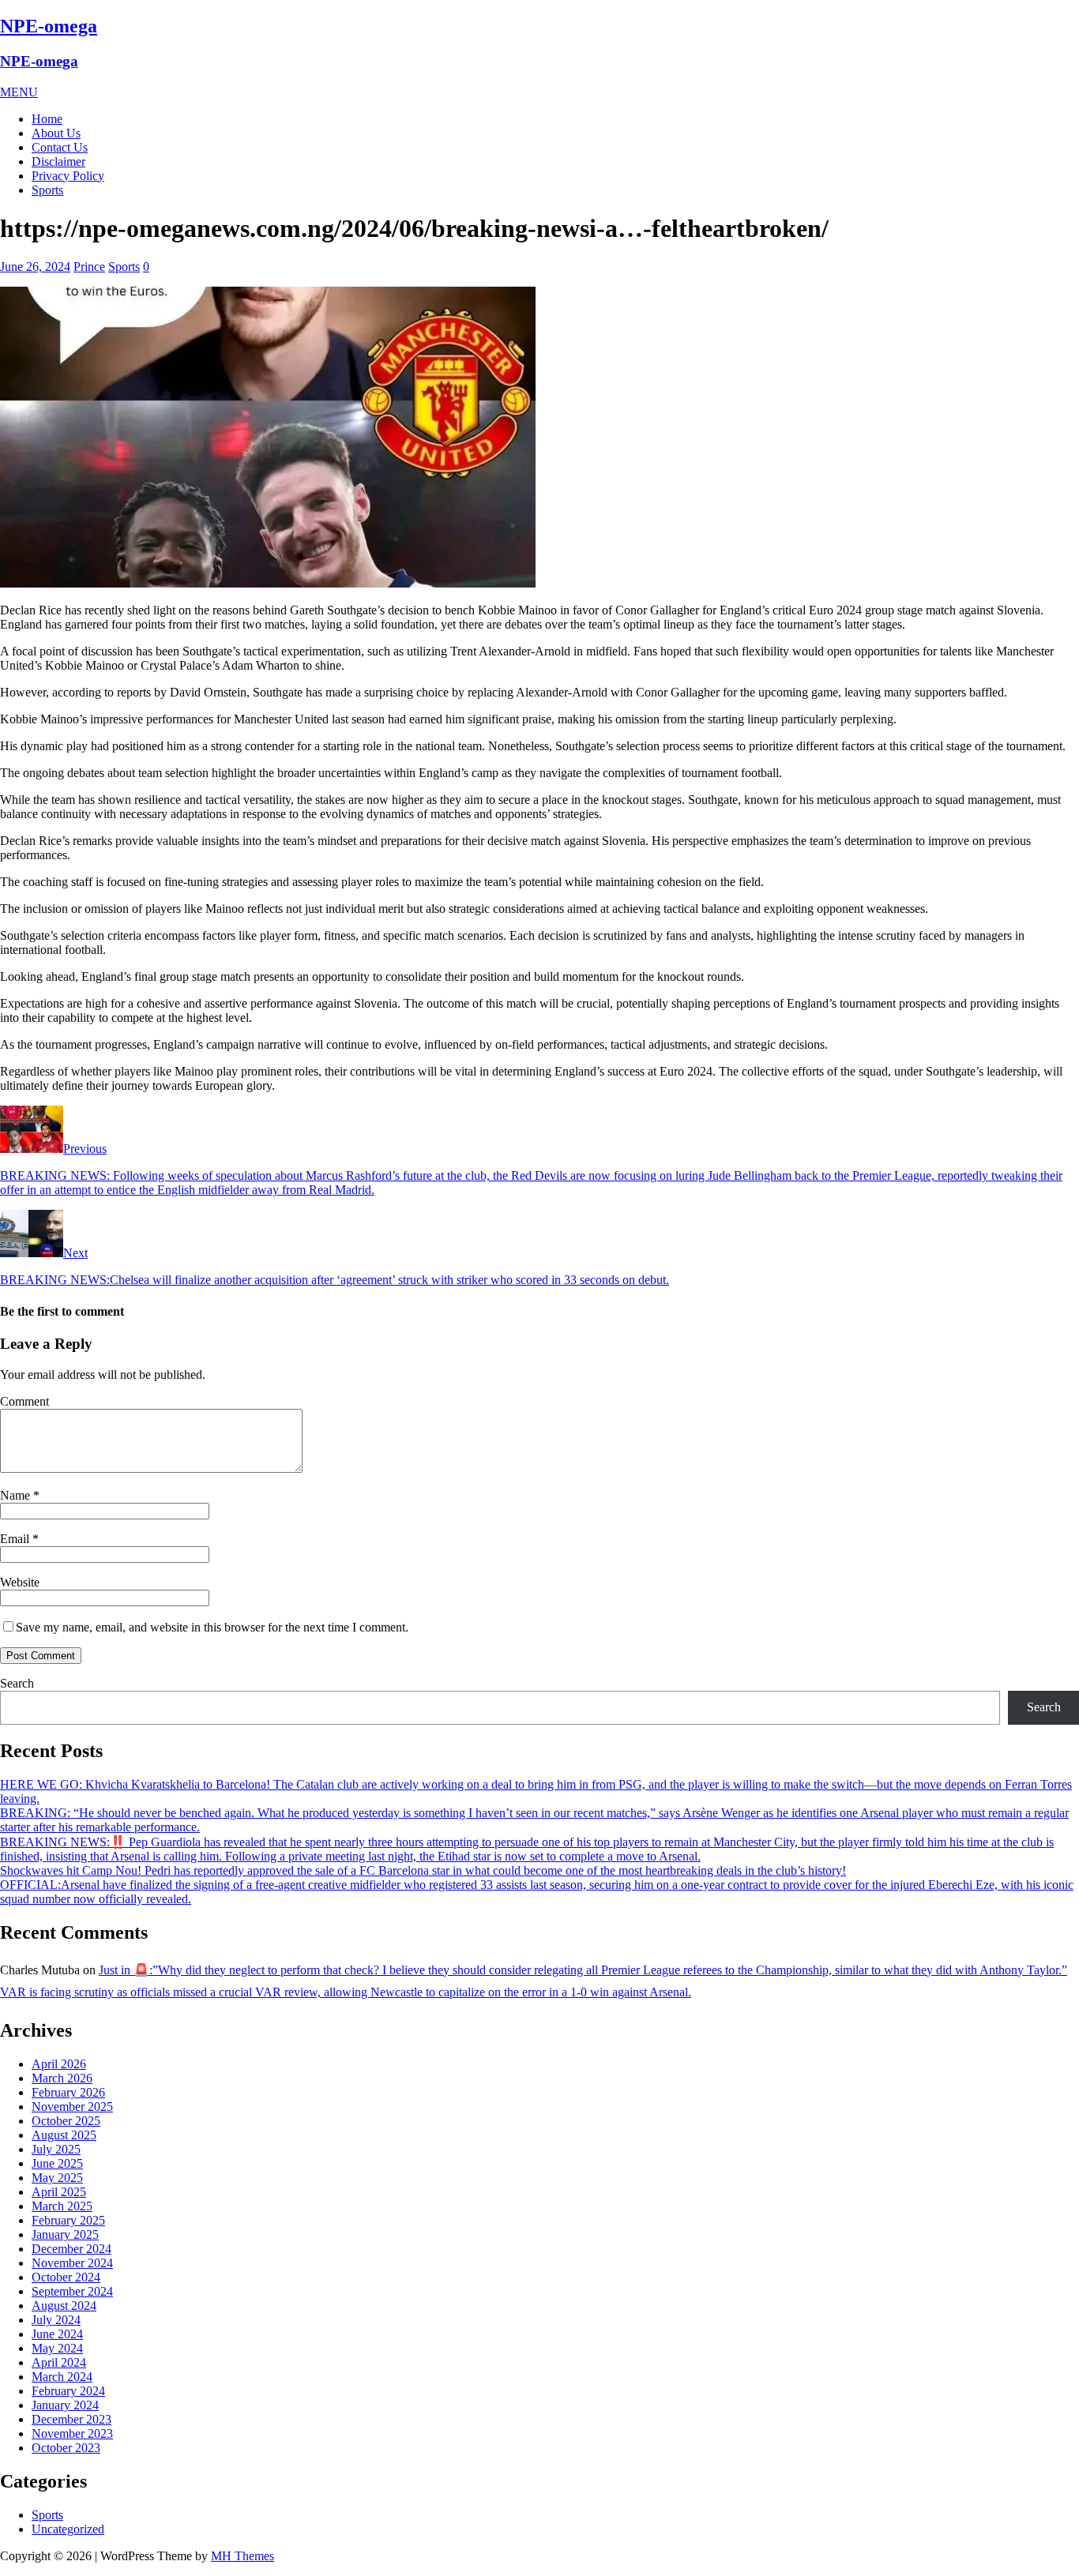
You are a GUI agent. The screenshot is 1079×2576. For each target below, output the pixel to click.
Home (47, 119)
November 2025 (72, 2107)
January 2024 (65, 2405)
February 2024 (68, 2391)
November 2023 (72, 2433)
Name (17, 1495)
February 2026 (68, 2092)
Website (20, 1582)
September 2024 (72, 2291)
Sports (47, 190)
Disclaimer (58, 161)
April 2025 (59, 2192)
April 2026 (59, 2064)
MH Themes (242, 2556)
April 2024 (59, 2362)
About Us (56, 133)
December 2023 (71, 2419)
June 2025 (57, 2163)
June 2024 (57, 2334)
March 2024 (62, 2377)
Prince (89, 267)
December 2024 (71, 2249)
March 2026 (62, 2078)
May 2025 (57, 2178)
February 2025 (68, 2220)
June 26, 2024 (35, 267)
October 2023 (66, 2448)
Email (16, 1539)
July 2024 (56, 2320)
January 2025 (65, 2234)
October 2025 (66, 2121)
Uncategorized (68, 2529)
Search (17, 1683)
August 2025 (64, 2135)
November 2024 (72, 2263)
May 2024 (57, 2348)
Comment (24, 1401)
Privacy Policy (68, 176)
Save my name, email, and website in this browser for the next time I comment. (212, 1627)
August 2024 (64, 2306)
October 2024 (66, 2277)
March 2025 (62, 2206)
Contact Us (60, 147)
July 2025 (56, 2149)
